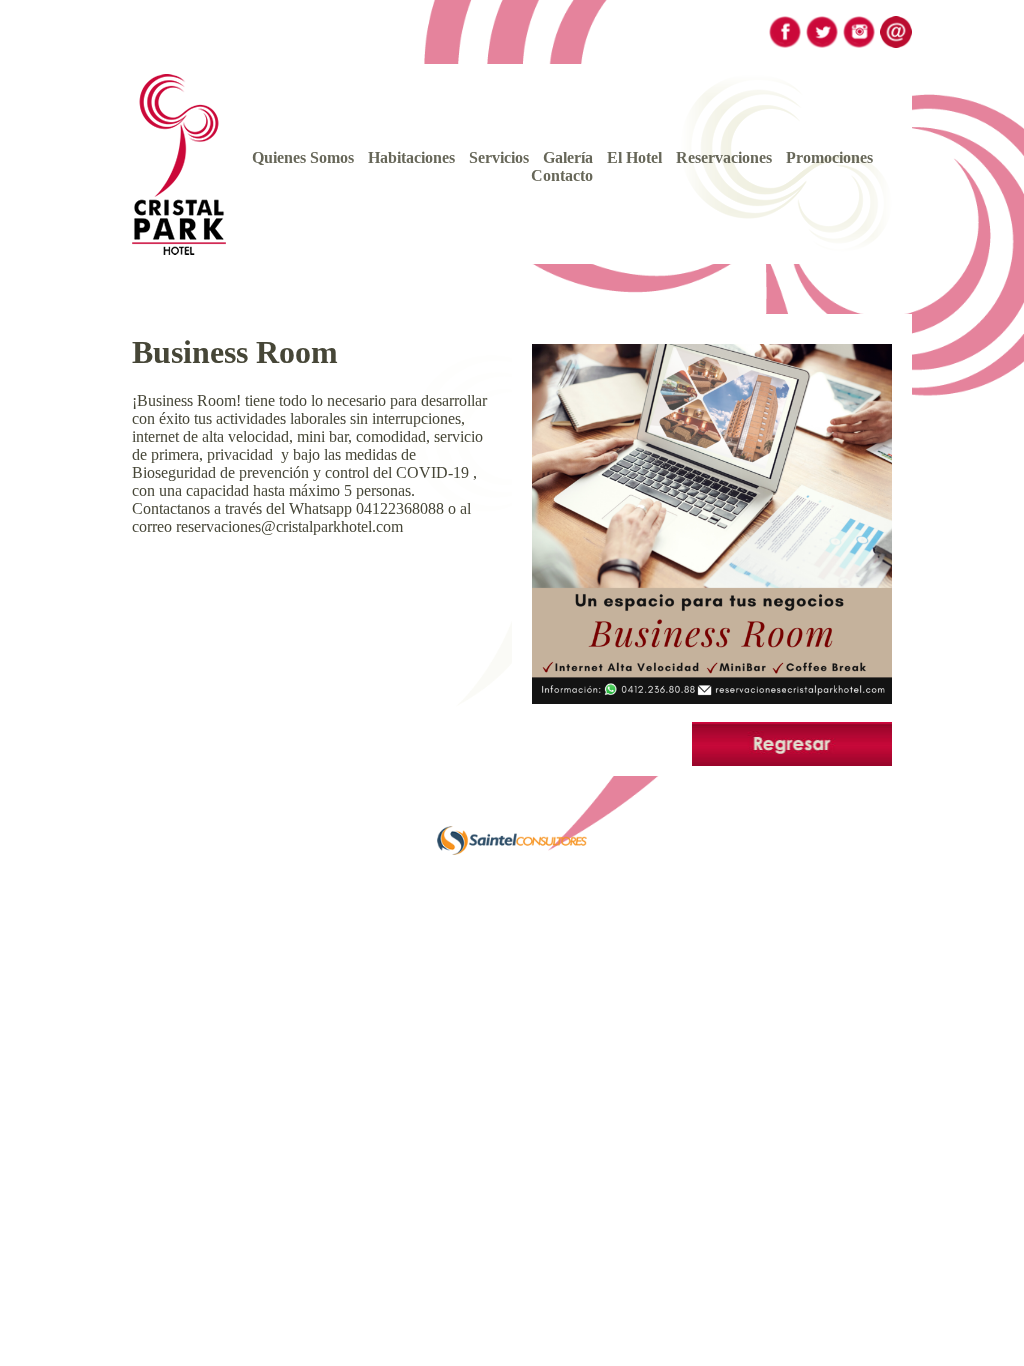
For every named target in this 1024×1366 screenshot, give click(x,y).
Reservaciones (724, 157)
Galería (568, 157)
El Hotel (634, 157)
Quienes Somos (303, 157)
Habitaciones (411, 157)
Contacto (562, 175)
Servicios (499, 157)
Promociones (829, 157)
